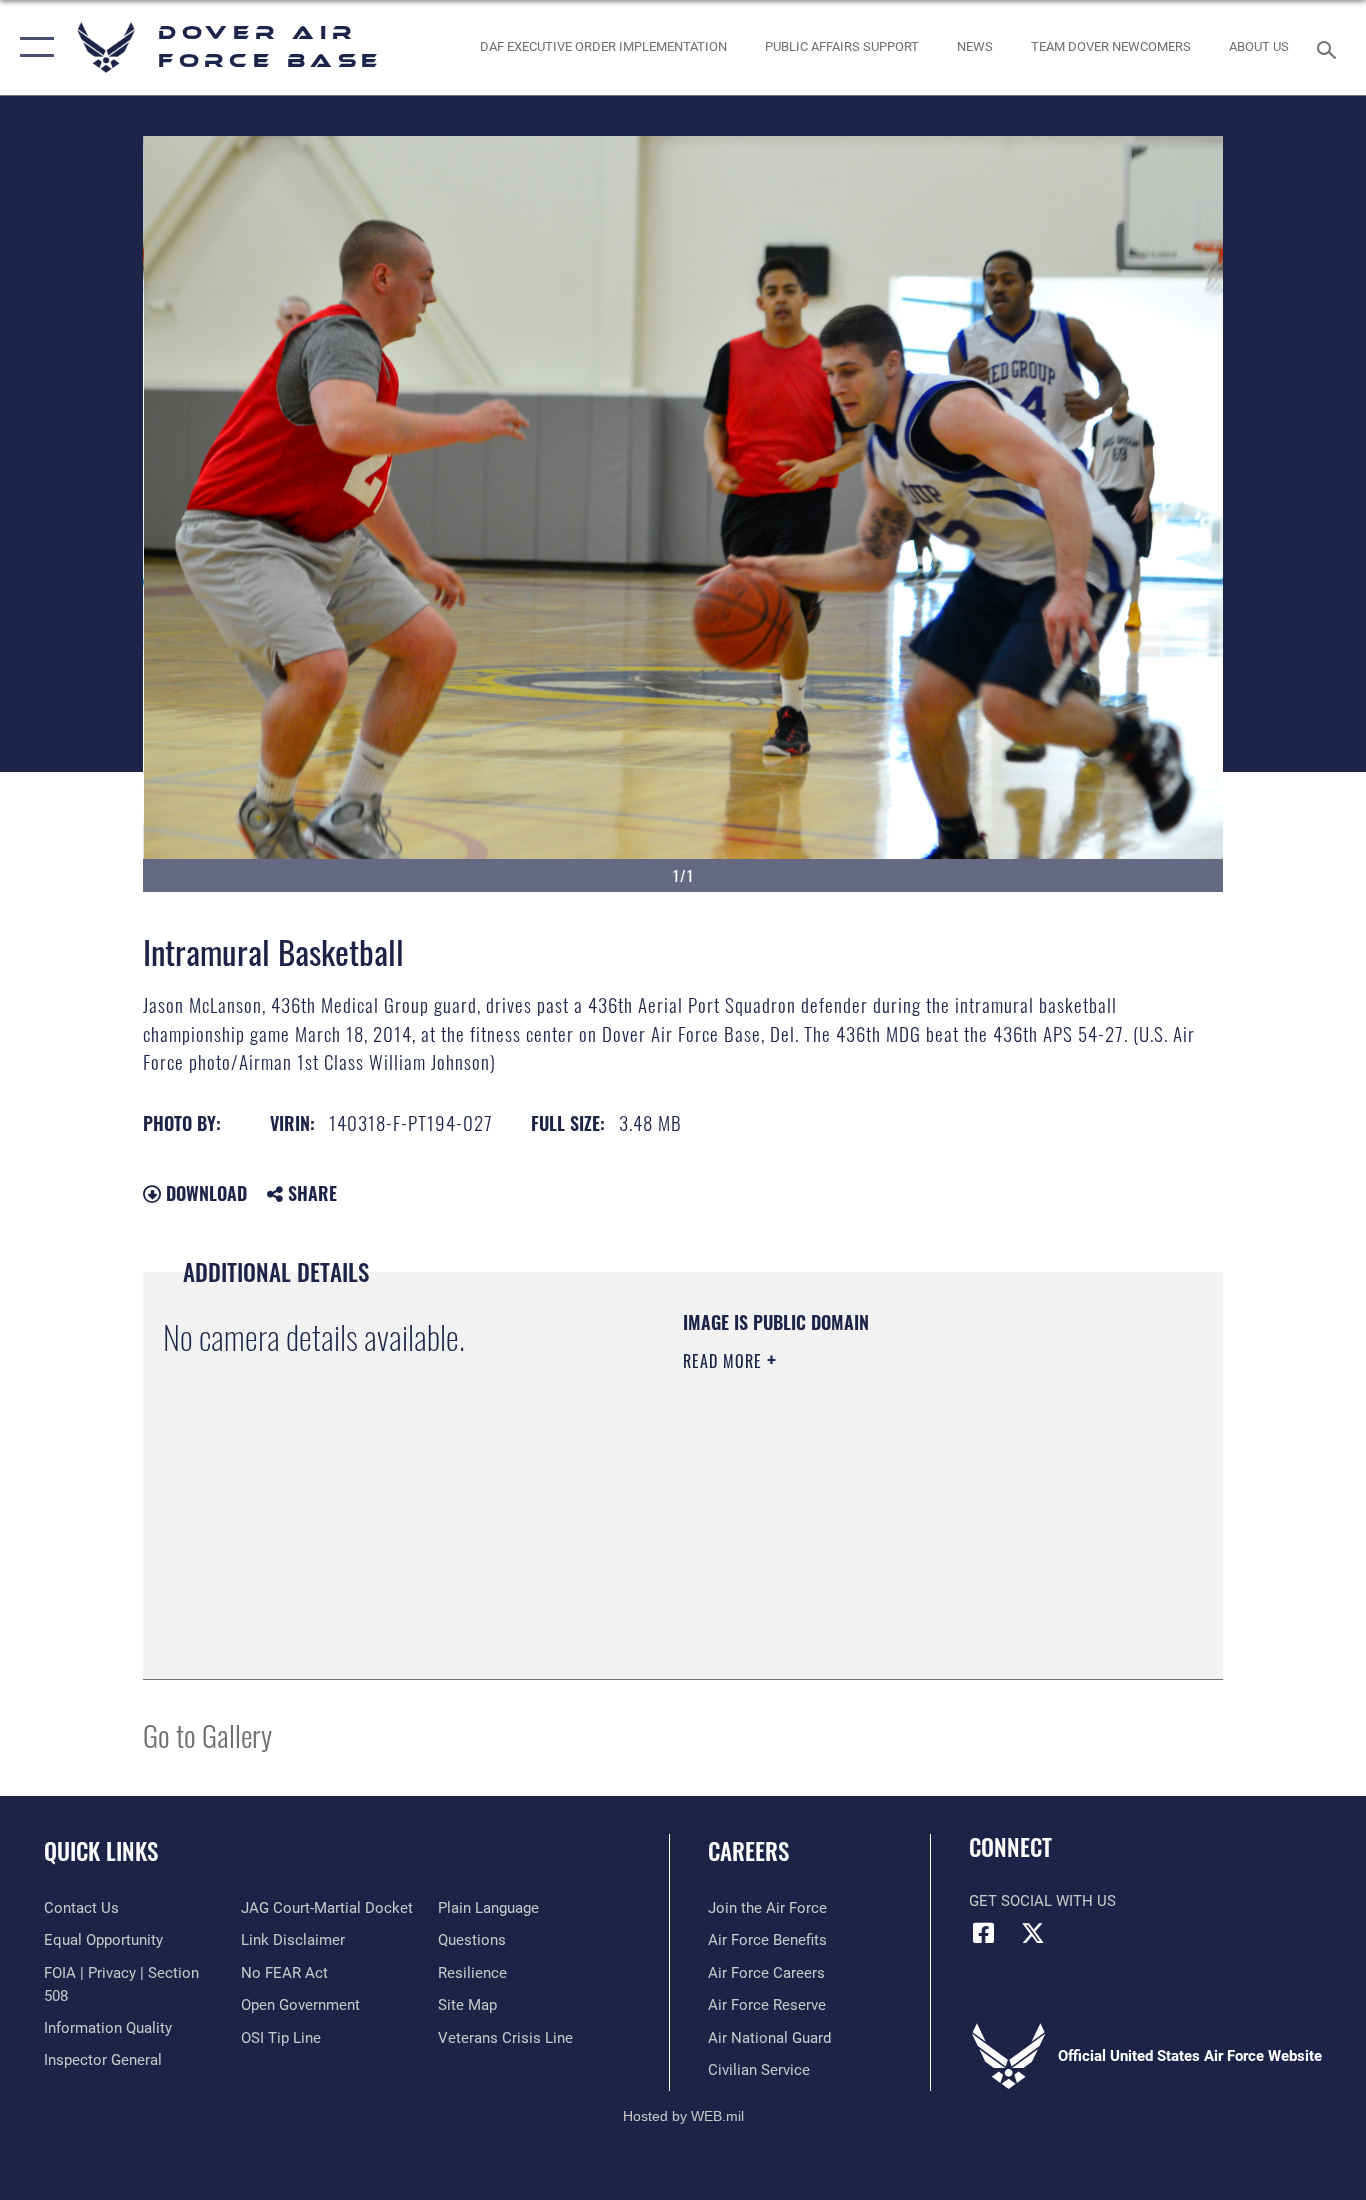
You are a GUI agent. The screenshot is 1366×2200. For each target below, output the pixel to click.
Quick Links (101, 1851)
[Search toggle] (1330, 48)
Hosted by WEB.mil (683, 2116)
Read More (725, 1361)
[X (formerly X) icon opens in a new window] (1033, 1933)
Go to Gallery (207, 1734)
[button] (32, 47)
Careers (748, 1851)
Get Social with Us (1042, 1901)
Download (204, 1193)
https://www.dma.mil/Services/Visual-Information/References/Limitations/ (917, 1516)
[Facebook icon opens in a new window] (984, 1933)
